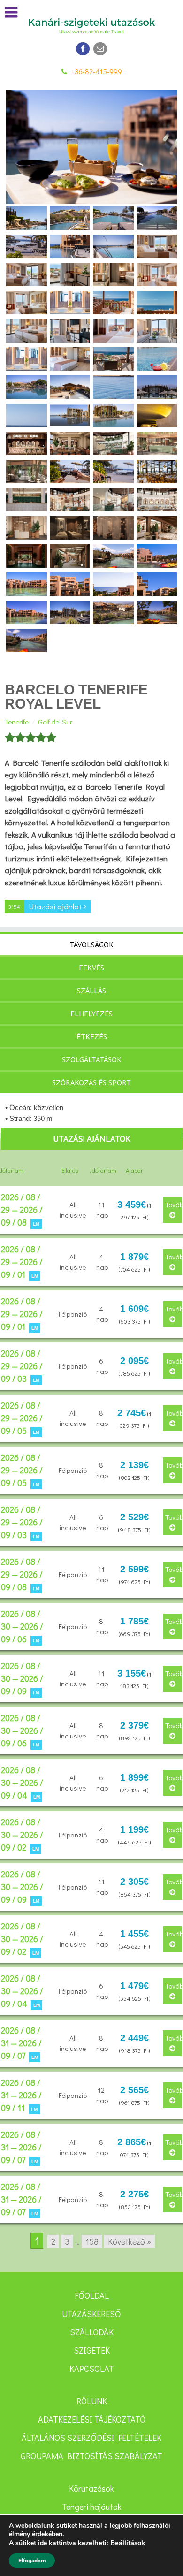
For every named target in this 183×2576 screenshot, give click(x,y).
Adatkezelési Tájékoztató (92, 2419)
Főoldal (92, 2295)
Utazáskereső (91, 2314)
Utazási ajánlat (46, 906)
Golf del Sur (55, 722)
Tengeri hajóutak (92, 2507)
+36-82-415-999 (97, 71)
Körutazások (91, 2488)
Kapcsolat (92, 2369)
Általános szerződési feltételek (91, 2438)
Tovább (174, 1204)
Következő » (130, 2241)
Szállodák (92, 2332)
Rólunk (92, 2401)
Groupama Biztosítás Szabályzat (91, 2456)
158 (92, 2241)
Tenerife (17, 722)
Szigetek (92, 2350)
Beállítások (128, 2543)
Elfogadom (32, 2561)
